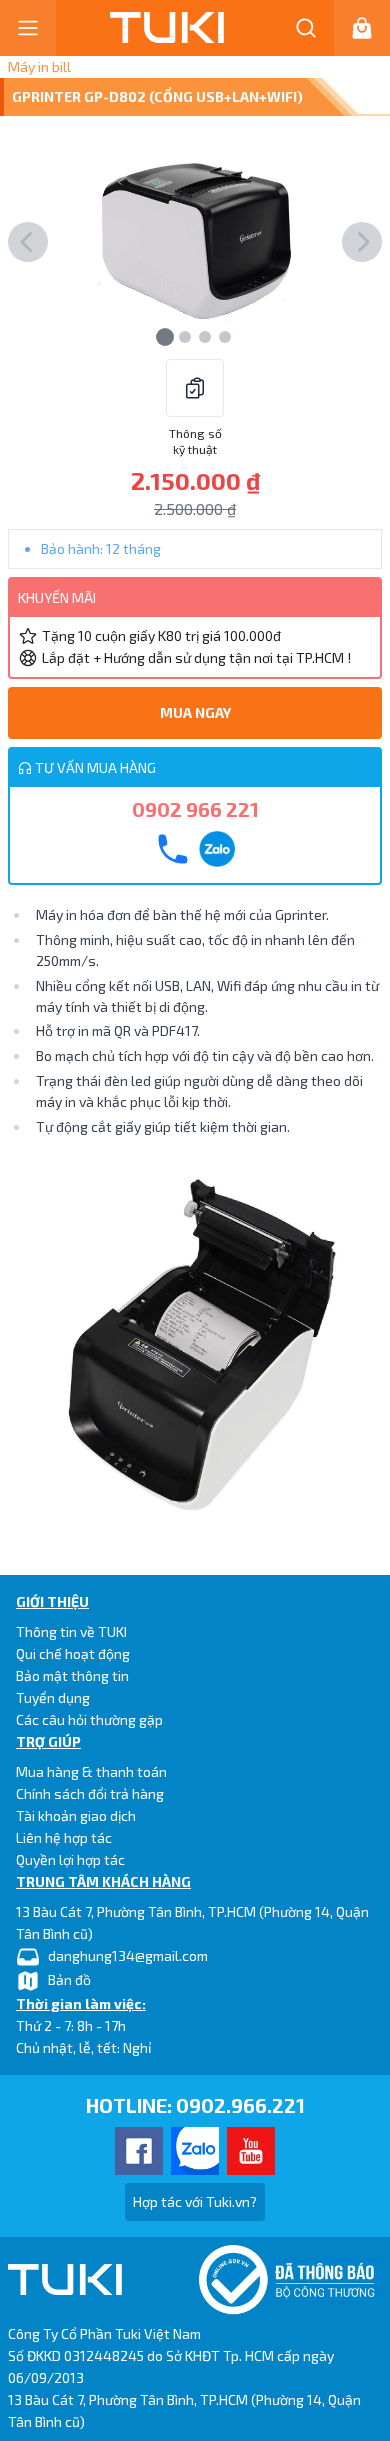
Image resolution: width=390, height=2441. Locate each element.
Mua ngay (195, 712)
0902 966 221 (195, 809)
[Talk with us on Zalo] (195, 2151)
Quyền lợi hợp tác (70, 1859)
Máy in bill (39, 66)
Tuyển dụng (53, 1697)
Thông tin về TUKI (71, 1631)
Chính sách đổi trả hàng (90, 1793)
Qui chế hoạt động (73, 1653)
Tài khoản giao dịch (76, 1815)
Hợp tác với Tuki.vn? (195, 2201)
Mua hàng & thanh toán (91, 1771)
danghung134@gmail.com (128, 1955)
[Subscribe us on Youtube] (251, 2151)
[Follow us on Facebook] (139, 2151)
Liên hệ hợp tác (64, 1837)
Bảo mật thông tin (72, 1675)
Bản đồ (69, 1979)
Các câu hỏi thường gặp (89, 1719)
